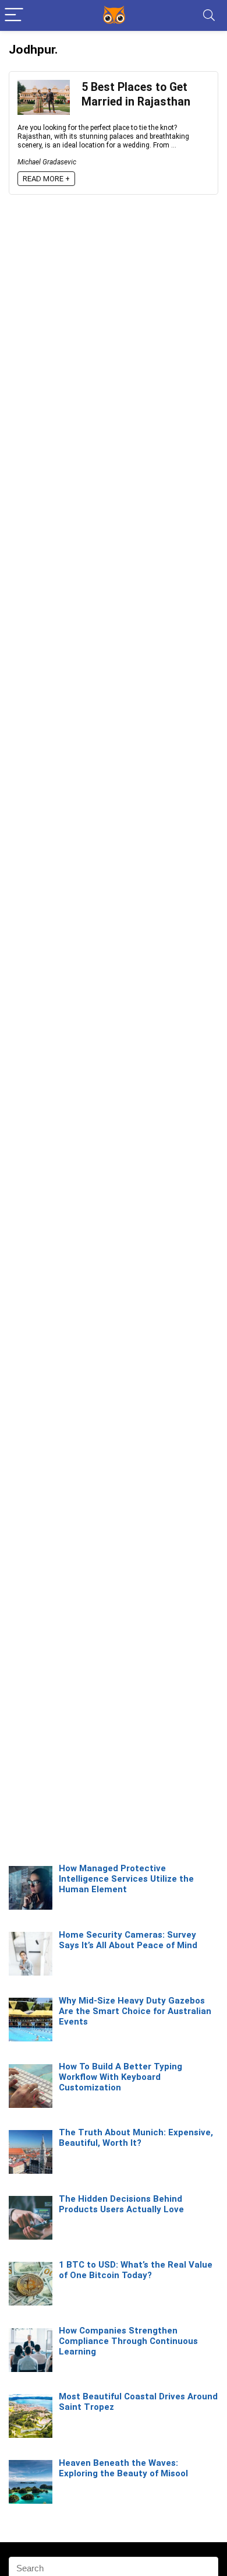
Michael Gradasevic (47, 162)
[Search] (209, 15)
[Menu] (14, 15)
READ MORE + (46, 179)
